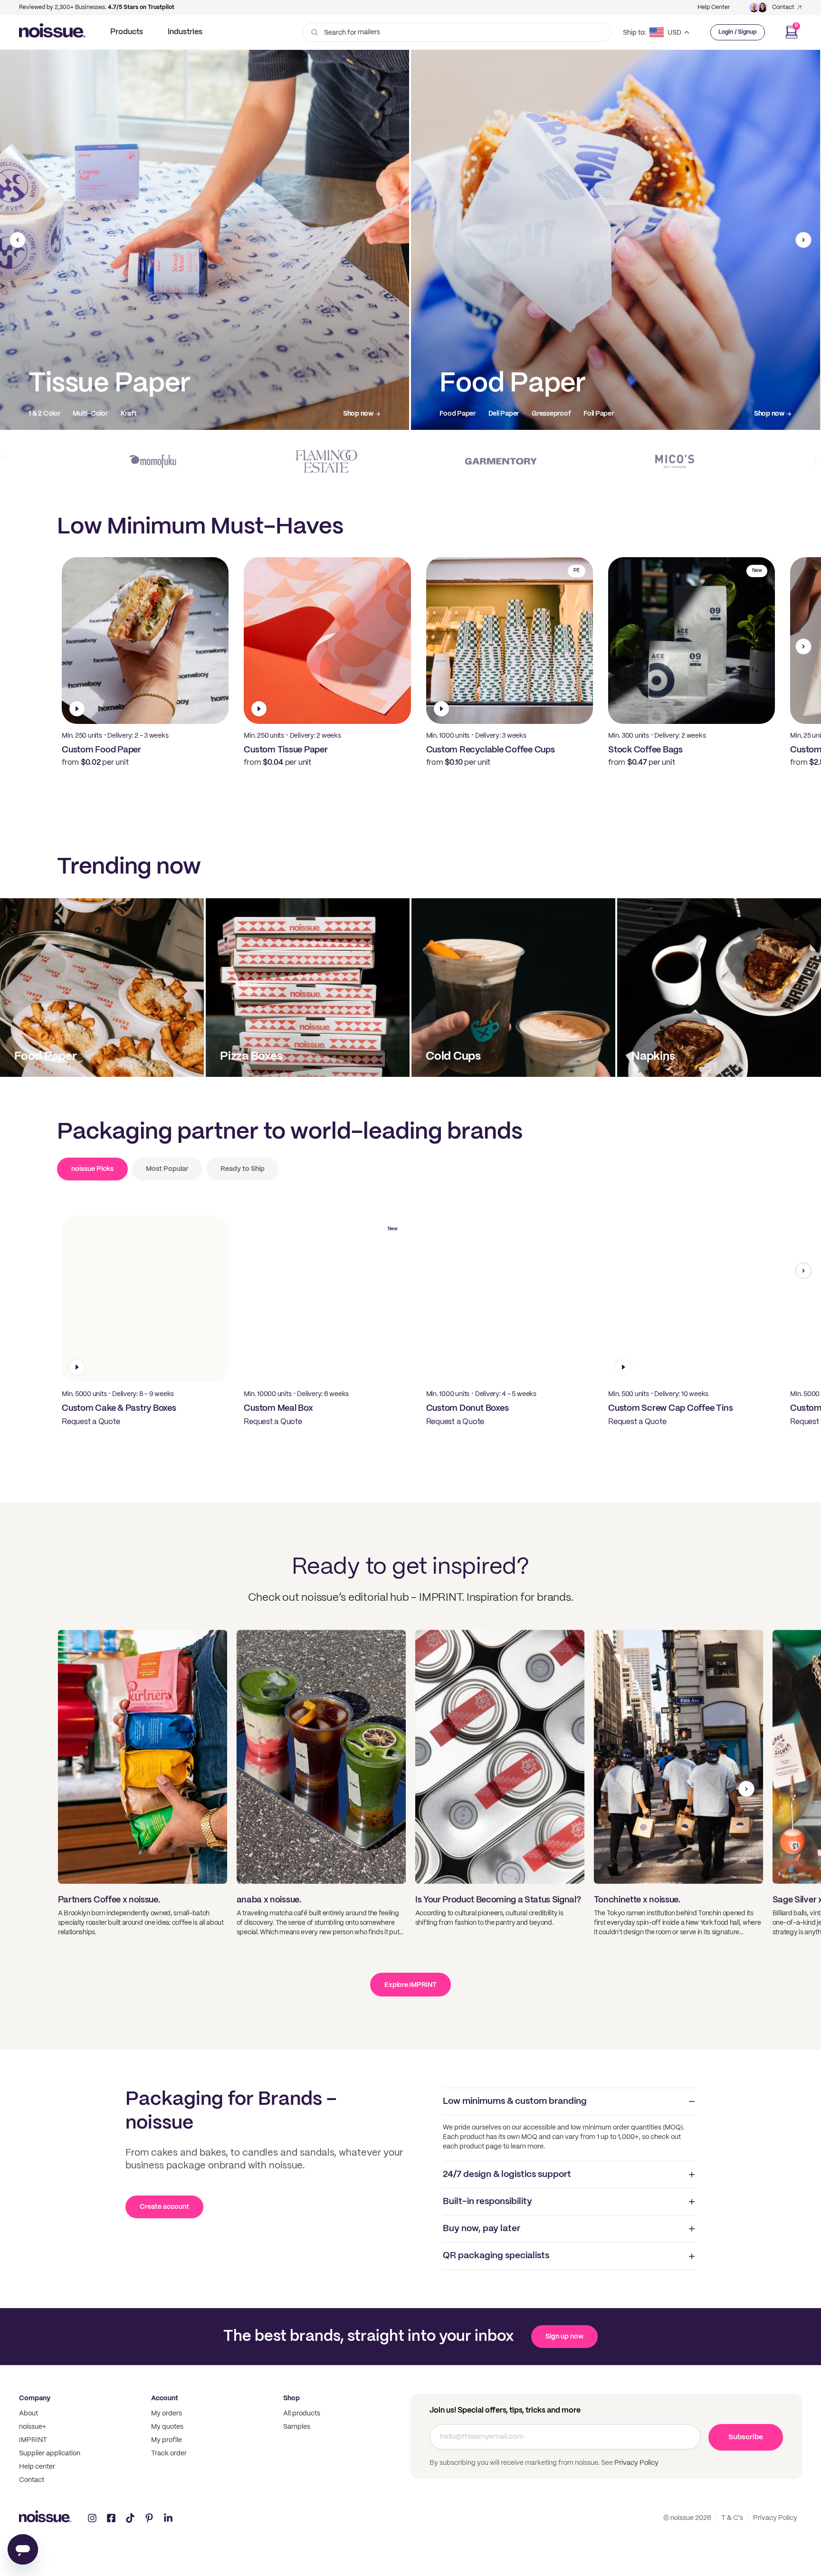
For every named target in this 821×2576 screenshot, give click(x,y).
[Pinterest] (149, 2518)
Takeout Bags (460, 414)
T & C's (732, 2518)
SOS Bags (509, 414)
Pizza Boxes (47, 414)
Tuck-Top (164, 414)
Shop (291, 2398)
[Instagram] (92, 2518)
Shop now (358, 414)
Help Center (714, 7)
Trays (128, 414)
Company (35, 2398)
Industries (185, 32)
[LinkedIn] (168, 2518)
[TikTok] (130, 2518)
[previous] (18, 240)
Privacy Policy (636, 2463)
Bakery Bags (556, 414)
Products (127, 32)
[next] (803, 240)
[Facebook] (111, 2518)
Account (165, 2398)
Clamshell (92, 414)
